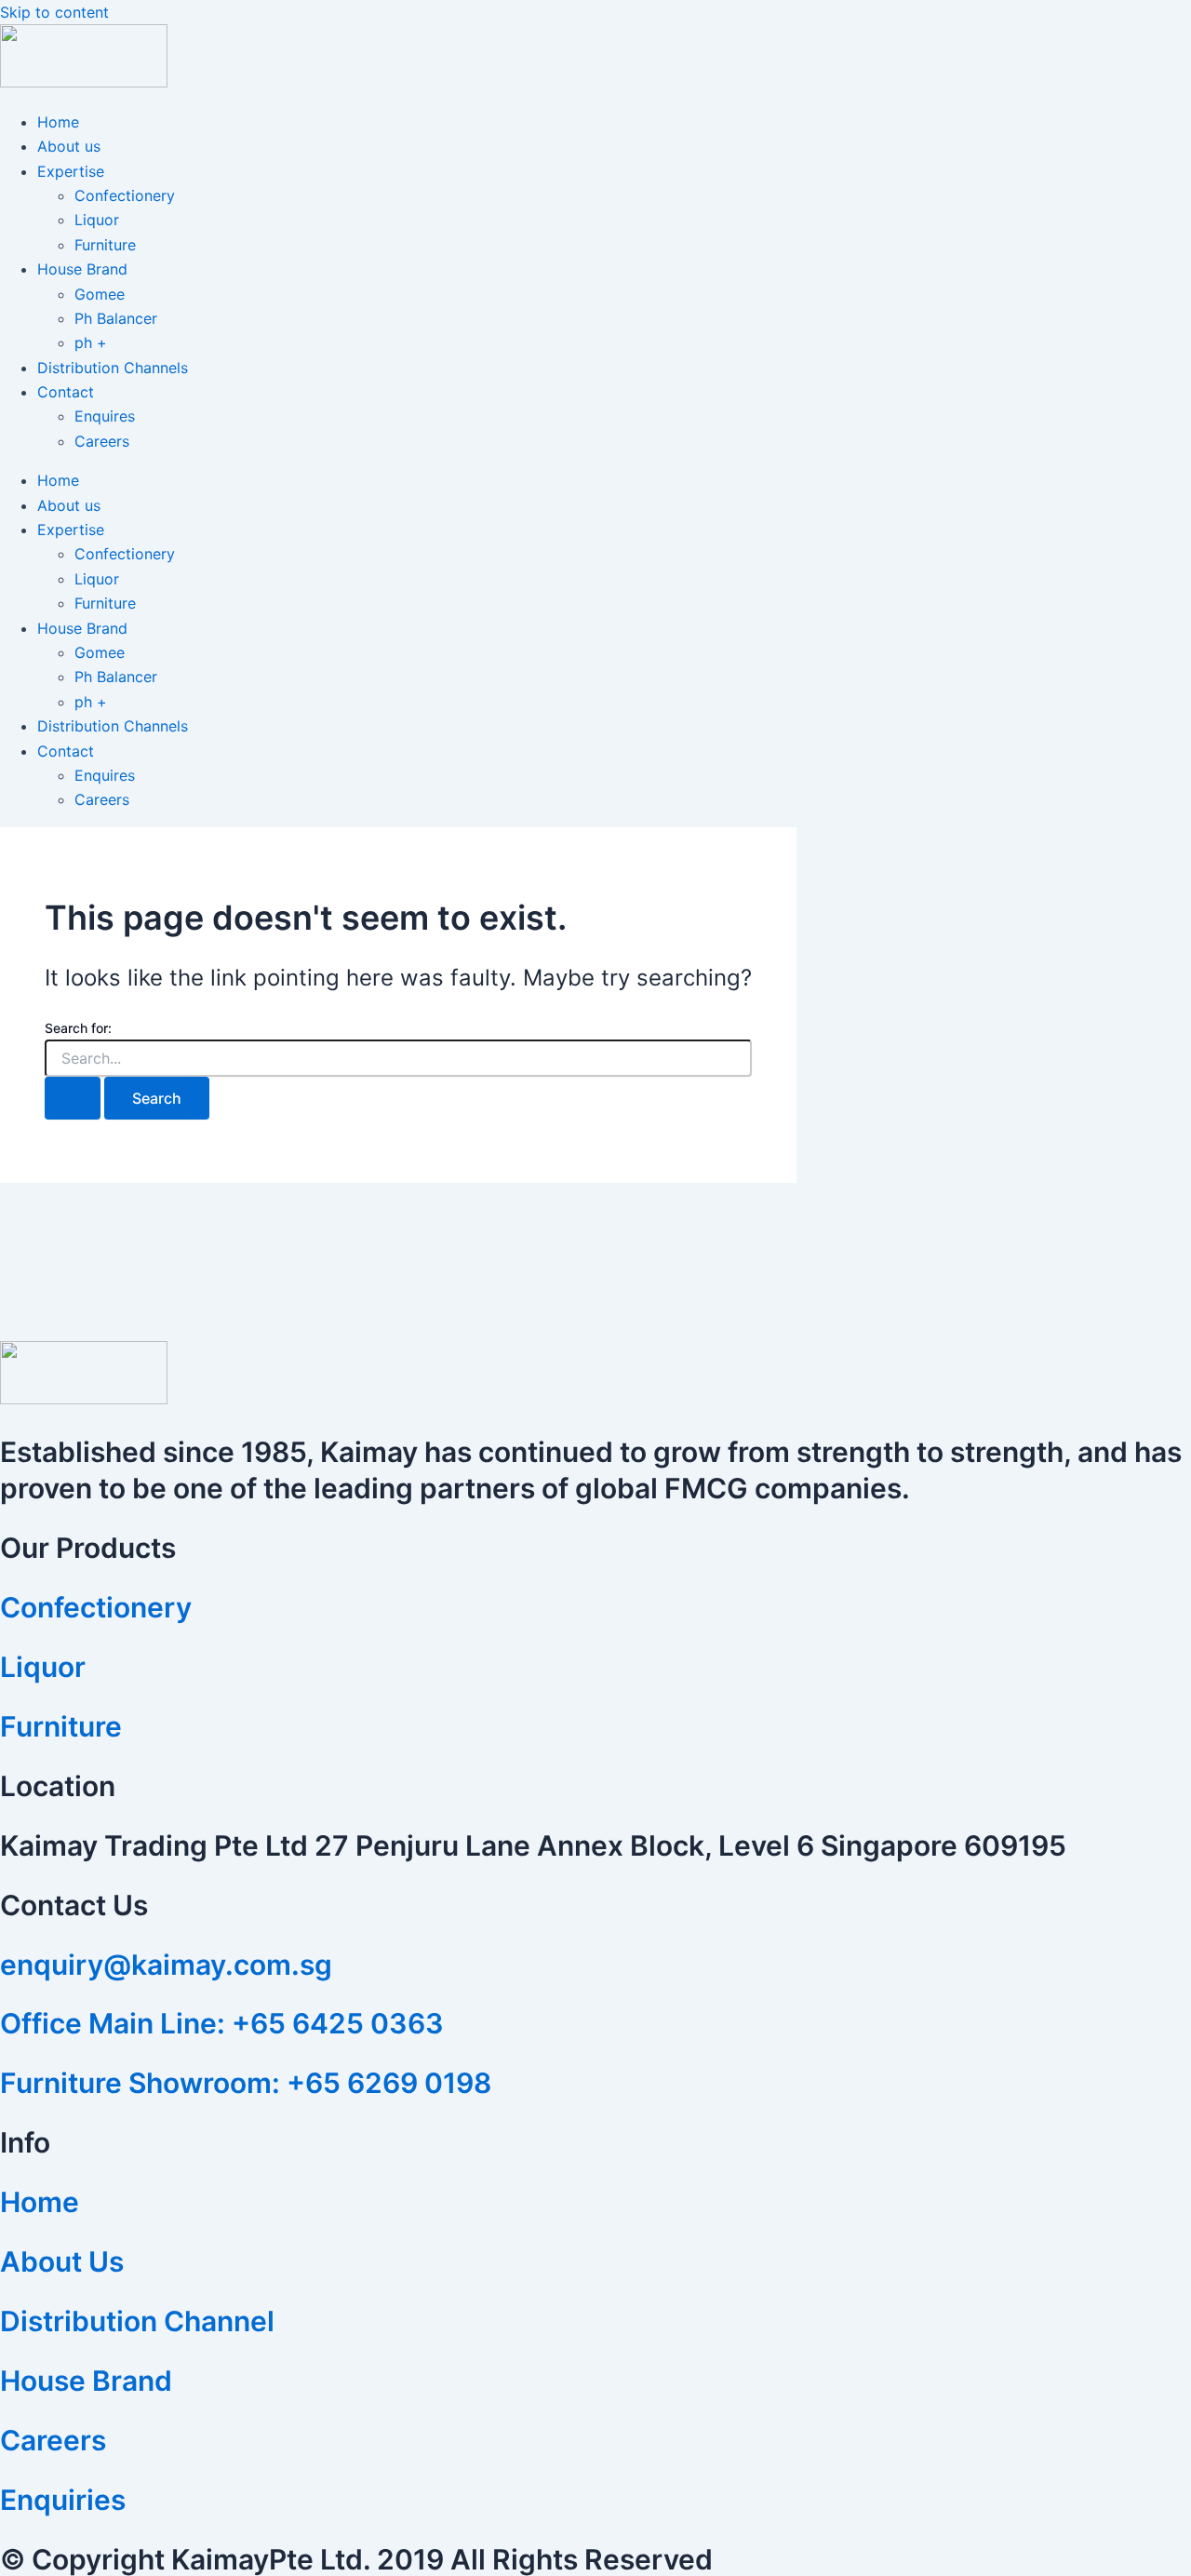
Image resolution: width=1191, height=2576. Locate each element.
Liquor (97, 220)
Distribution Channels (113, 368)
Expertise (71, 171)
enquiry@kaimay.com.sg (166, 1965)
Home (58, 122)
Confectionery (125, 195)
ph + (91, 342)
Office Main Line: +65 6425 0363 (222, 2023)
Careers (102, 441)
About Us (62, 2261)
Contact (66, 392)
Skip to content (54, 12)
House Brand (82, 269)
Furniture (105, 245)
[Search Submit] (73, 1098)
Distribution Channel (137, 2321)
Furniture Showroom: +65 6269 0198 (246, 2083)
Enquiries (63, 2500)
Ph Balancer (116, 318)
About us (69, 146)
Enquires (105, 416)
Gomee (100, 294)
